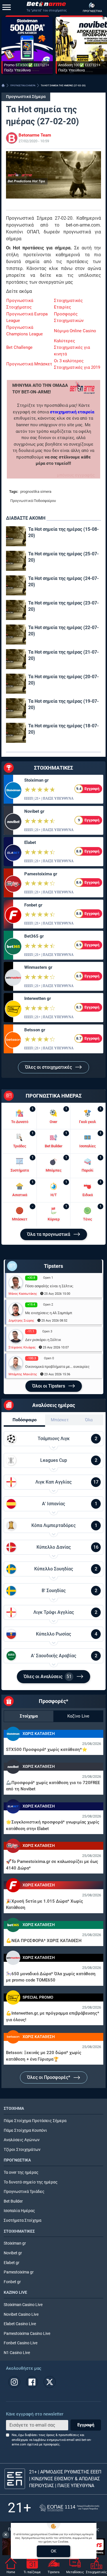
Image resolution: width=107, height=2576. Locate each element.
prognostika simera (36, 492)
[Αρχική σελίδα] (3, 85)
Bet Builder (13, 2201)
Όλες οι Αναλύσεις (48, 1677)
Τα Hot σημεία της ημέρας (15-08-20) (63, 532)
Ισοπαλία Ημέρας (19, 2211)
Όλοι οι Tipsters (49, 1386)
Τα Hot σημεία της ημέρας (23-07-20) (63, 606)
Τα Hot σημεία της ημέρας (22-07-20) (63, 631)
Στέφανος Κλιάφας (22, 1347)
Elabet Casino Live (20, 2324)
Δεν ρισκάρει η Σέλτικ (43, 1340)
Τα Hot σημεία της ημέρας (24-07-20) (63, 582)
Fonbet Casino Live (21, 2343)
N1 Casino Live (17, 2353)
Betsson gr (35, 1030)
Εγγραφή (86, 2425)
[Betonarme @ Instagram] (14, 2382)
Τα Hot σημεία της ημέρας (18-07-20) (63, 729)
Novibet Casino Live (21, 2314)
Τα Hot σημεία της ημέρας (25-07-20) (63, 557)
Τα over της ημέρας (21, 2172)
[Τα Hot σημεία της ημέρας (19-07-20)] (16, 708)
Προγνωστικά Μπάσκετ (29, 364)
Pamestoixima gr (41, 874)
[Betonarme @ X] (50, 2382)
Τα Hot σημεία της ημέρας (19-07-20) (63, 704)
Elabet (30, 842)
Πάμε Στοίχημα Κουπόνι (25, 2130)
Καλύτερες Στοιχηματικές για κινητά (72, 347)
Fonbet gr (33, 905)
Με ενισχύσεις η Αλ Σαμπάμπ (49, 1313)
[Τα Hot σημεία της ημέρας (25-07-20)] (16, 561)
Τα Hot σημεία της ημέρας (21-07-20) (63, 655)
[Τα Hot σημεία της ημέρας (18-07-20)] (16, 733)
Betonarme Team (35, 135)
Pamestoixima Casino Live (27, 2334)
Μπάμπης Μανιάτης (23, 1374)
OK (53, 2551)
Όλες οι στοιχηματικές (49, 1067)
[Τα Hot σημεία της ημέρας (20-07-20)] (16, 684)
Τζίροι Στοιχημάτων (22, 2150)
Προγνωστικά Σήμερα (26, 97)
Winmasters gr (38, 967)
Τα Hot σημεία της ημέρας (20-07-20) (63, 680)
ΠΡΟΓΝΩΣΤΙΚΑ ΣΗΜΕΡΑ (23, 86)
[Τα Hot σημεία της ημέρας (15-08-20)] (16, 536)
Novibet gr (34, 811)
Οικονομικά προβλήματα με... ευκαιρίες (57, 1367)
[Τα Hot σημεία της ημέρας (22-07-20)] (16, 635)
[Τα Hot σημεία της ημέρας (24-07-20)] (16, 585)
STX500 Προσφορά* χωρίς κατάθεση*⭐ (47, 1750)
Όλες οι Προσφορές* (49, 2077)
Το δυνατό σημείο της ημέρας (31, 2182)
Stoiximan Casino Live (23, 2305)
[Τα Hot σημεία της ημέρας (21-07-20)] (16, 659)
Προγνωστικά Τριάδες (24, 2192)
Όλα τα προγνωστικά (49, 1234)
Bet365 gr (34, 936)
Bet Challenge (19, 347)
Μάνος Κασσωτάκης (23, 1294)
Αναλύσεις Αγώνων (22, 2140)
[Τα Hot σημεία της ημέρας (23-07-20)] (16, 610)
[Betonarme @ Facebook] (32, 2382)
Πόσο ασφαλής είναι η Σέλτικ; (49, 1286)
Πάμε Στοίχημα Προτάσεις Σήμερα (35, 2121)
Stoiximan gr (36, 780)
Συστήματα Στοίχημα (23, 2220)
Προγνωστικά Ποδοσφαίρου (33, 501)
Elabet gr (12, 2263)
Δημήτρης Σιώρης (21, 1321)
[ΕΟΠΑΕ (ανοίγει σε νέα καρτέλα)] (69, 2508)
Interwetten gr (38, 998)
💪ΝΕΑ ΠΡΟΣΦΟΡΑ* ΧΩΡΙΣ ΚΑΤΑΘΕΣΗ (44, 1941)
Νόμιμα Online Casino (75, 331)
